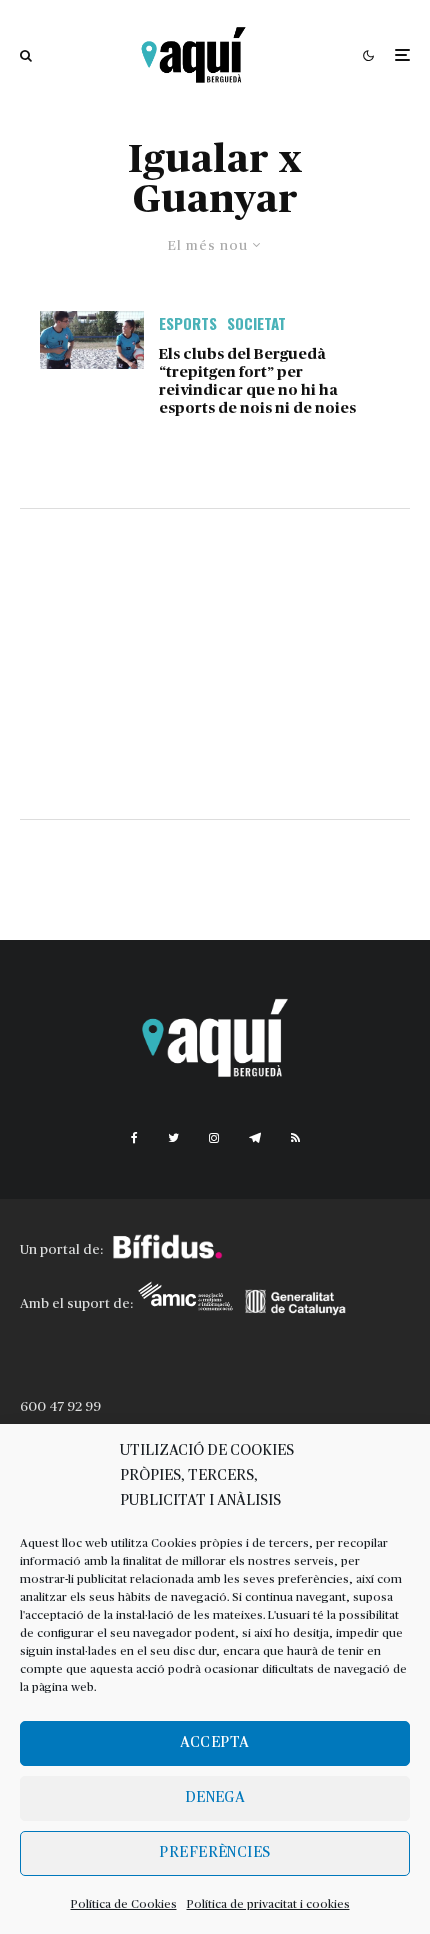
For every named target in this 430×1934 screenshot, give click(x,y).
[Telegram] (255, 1138)
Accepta (214, 1742)
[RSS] (295, 1138)
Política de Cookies (124, 1904)
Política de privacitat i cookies (268, 1904)
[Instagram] (214, 1138)
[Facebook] (134, 1138)
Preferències (214, 1852)
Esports (188, 323)
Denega (215, 1797)
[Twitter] (173, 1138)
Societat (256, 323)
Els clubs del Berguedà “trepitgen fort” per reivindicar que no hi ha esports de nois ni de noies (257, 381)
